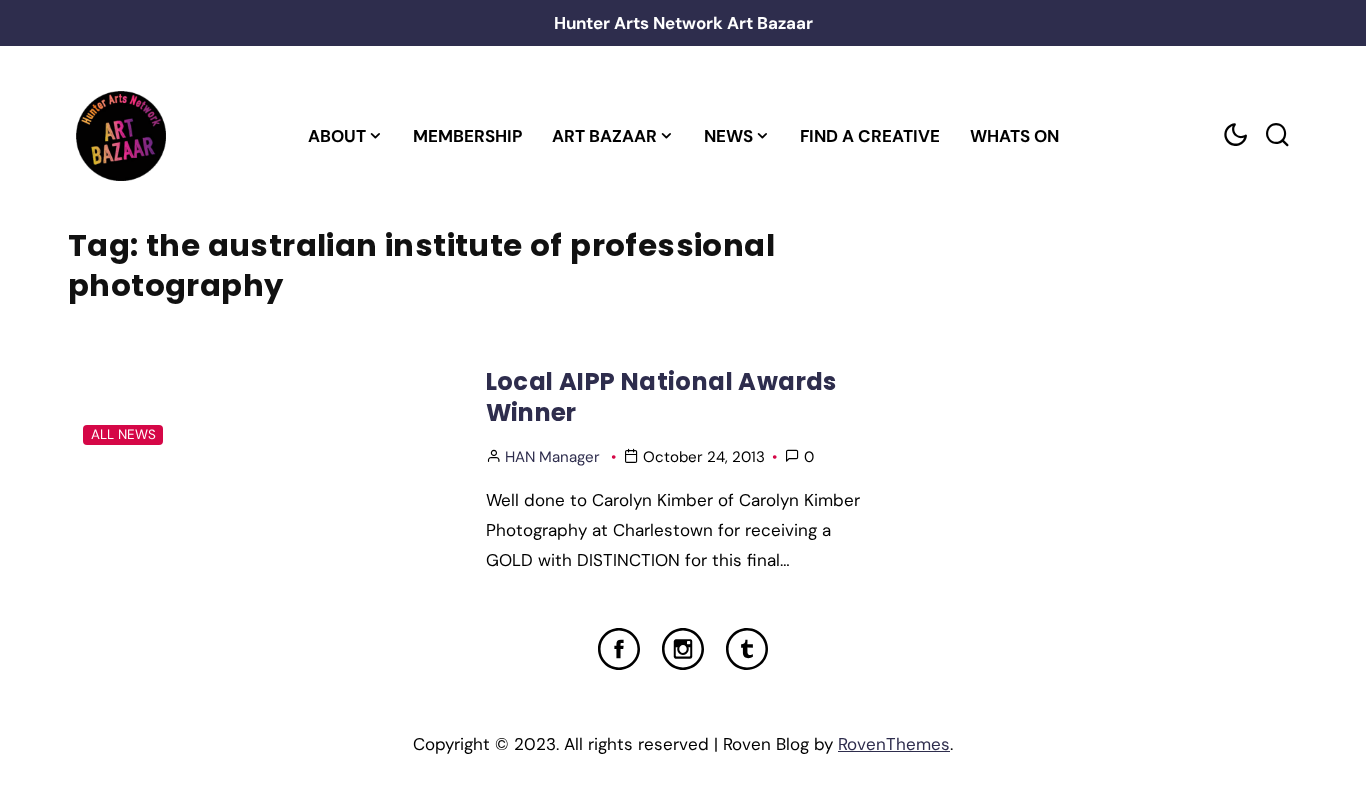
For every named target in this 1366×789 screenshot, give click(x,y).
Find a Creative (870, 136)
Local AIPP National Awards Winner (661, 397)
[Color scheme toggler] (1235, 135)
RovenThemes (894, 744)
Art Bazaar (604, 136)
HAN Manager (552, 457)
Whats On (1014, 136)
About (337, 136)
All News (123, 434)
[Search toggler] (1277, 135)
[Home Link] (120, 136)
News (728, 136)
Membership (467, 136)
